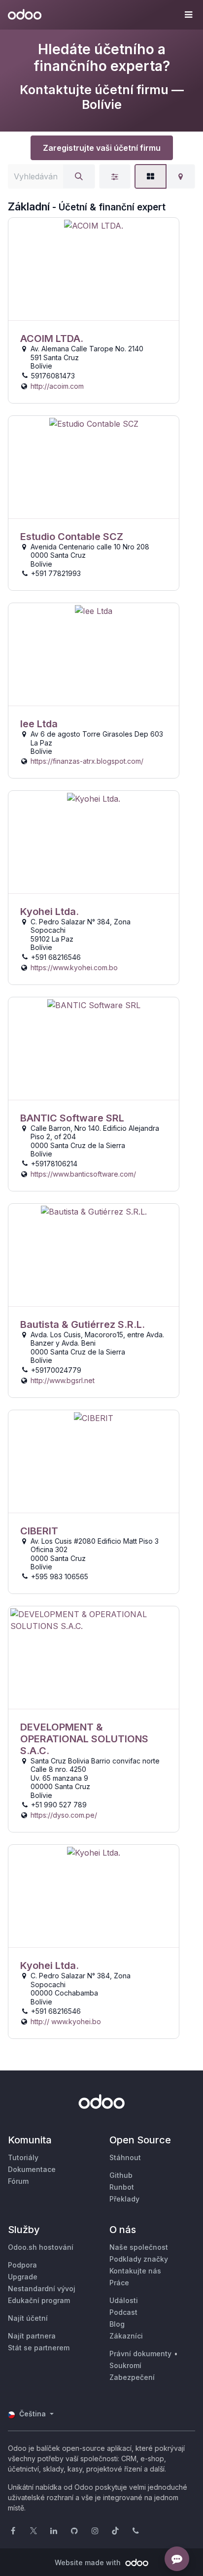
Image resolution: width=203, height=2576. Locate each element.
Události (124, 2300)
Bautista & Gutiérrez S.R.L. (83, 1324)
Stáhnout (125, 2157)
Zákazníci (126, 2336)
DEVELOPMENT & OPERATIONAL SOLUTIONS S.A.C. (84, 1739)
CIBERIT (39, 1531)
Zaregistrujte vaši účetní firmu (102, 148)
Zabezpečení (132, 2377)
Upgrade (23, 2277)
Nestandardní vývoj (42, 2288)
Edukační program (39, 2300)
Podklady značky (139, 2259)
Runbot (122, 2187)
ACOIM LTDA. (52, 339)
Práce (119, 2283)
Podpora (22, 2265)
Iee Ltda (39, 724)
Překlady (124, 2199)
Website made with (89, 2562)
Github (121, 2175)
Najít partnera (32, 2336)
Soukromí (125, 2365)
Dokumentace (32, 2169)
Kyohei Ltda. (50, 912)
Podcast (123, 2312)
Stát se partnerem (39, 2348)
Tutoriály (23, 2157)
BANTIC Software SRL (72, 1118)
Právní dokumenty (140, 2354)
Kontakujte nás (135, 2271)
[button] (188, 15)
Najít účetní (28, 2318)
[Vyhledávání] (79, 176)
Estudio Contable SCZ (72, 537)
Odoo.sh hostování (41, 2247)
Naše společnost (139, 2247)
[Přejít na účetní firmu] (94, 269)
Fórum (18, 2181)
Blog (117, 2324)
